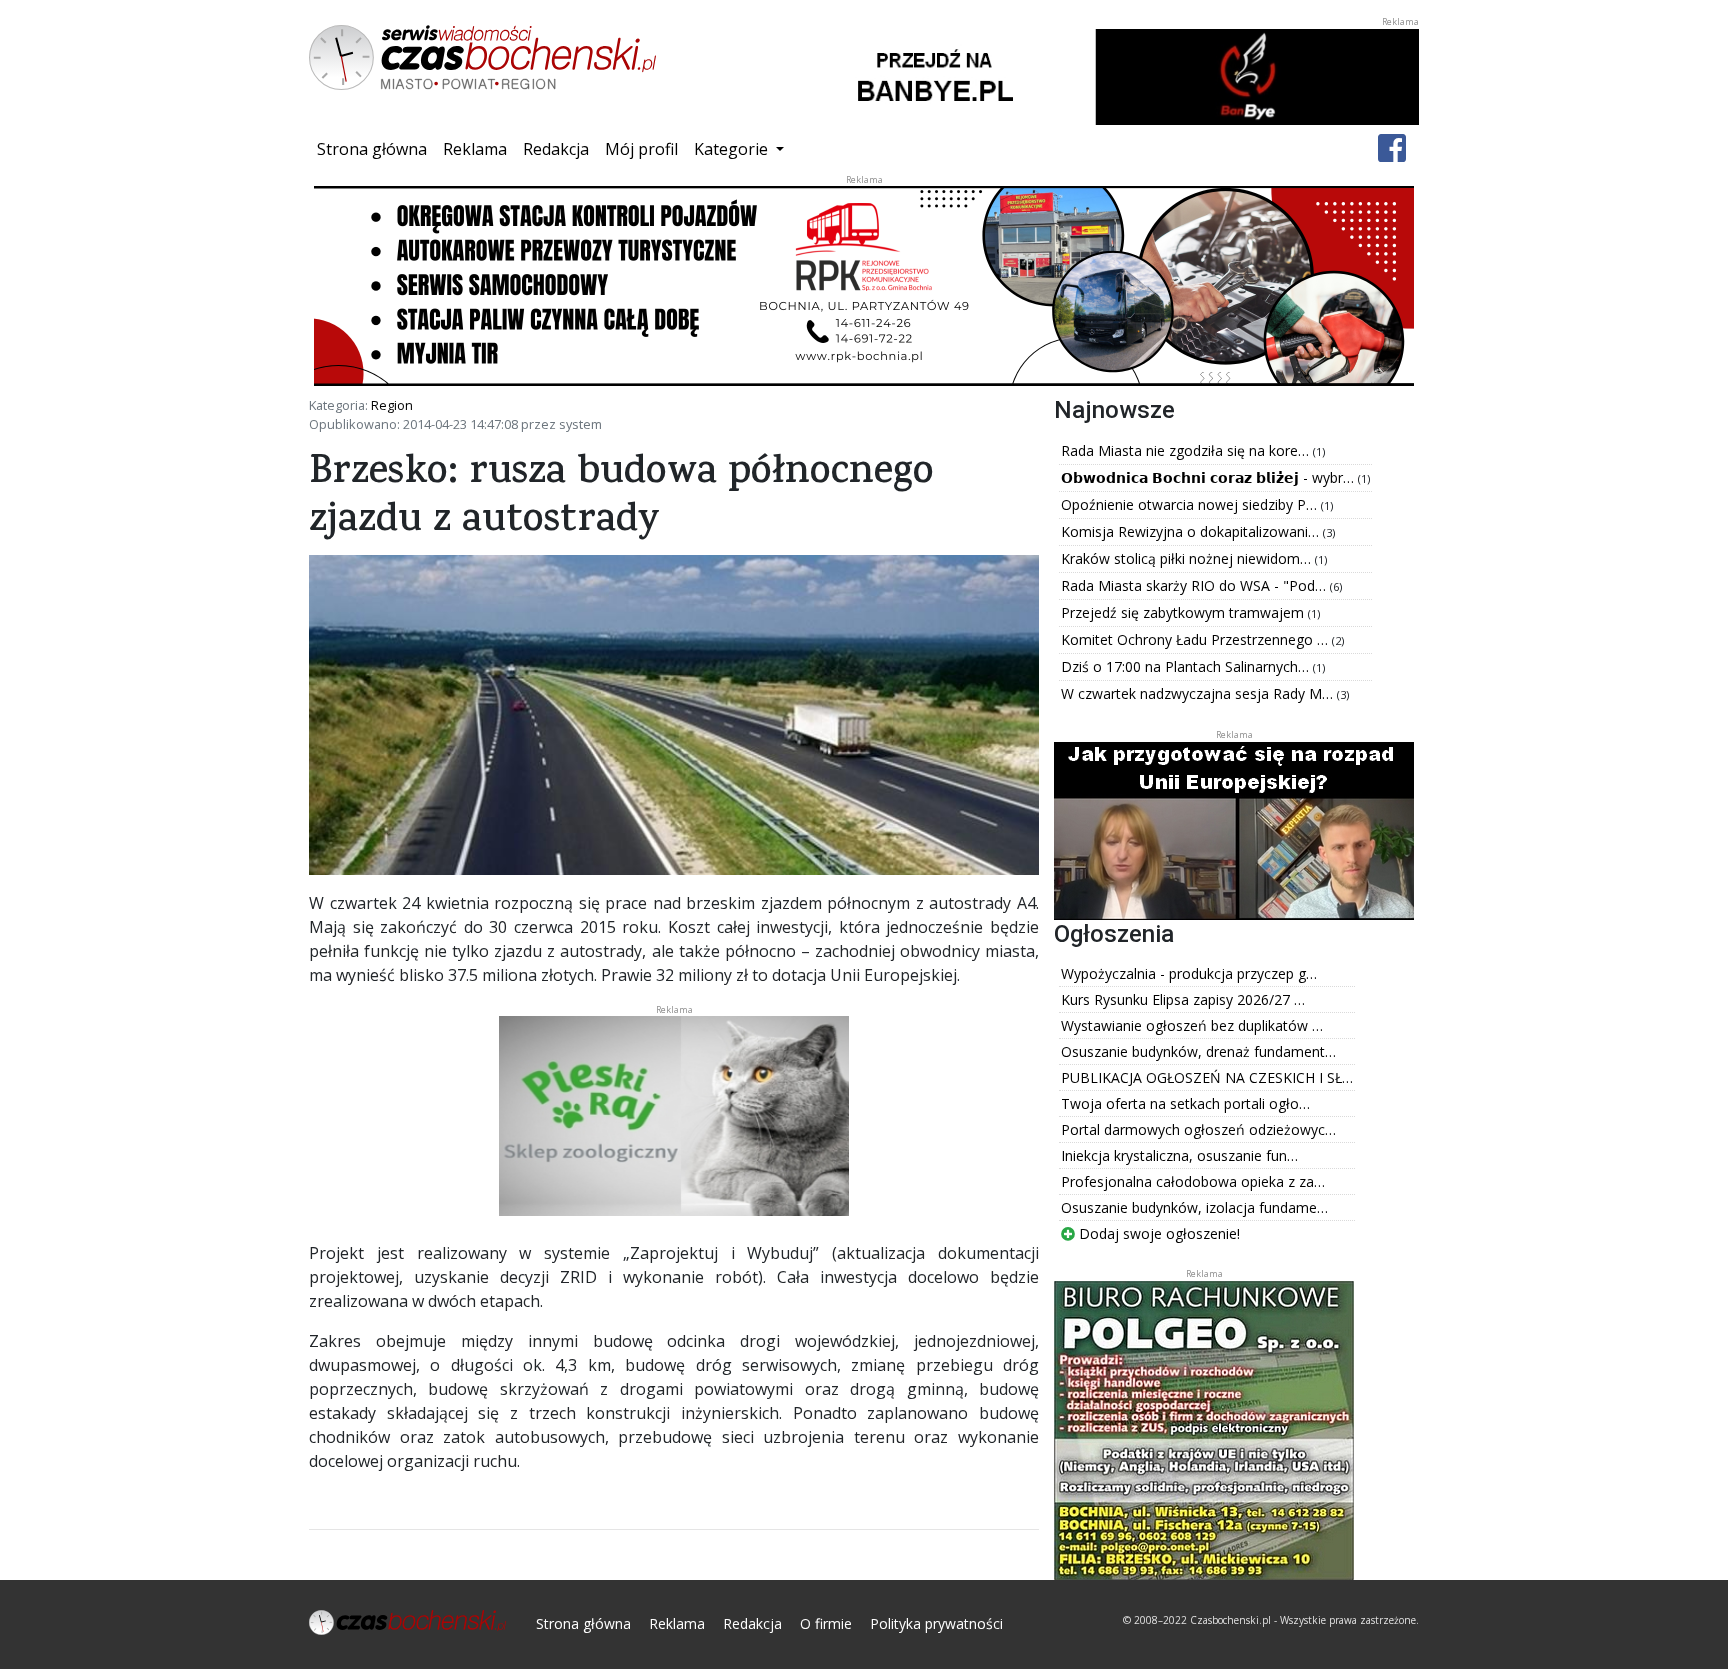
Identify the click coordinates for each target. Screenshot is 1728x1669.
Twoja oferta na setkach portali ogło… (1185, 1103)
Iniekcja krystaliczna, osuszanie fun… (1179, 1155)
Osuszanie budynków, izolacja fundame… (1194, 1207)
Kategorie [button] (733, 149)
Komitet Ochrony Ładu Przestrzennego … (1196, 639)
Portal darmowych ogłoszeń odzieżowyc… (1198, 1129)
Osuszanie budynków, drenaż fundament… (1198, 1051)
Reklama (475, 149)
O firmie (826, 1623)
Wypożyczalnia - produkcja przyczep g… (1189, 973)
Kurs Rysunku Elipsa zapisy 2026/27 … (1183, 999)
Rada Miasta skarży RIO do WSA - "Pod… (1195, 585)
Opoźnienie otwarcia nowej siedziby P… (1191, 504)
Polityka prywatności (936, 1623)
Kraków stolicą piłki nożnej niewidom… (1188, 558)
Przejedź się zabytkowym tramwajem (1184, 612)
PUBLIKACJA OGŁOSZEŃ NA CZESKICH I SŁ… (1207, 1077)
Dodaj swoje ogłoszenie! (1157, 1233)
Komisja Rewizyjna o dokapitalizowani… (1192, 531)
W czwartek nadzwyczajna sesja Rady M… (1199, 693)
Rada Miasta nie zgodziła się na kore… (1187, 450)
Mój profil (641, 149)
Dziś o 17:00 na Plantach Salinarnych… (1187, 666)
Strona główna (376, 148)
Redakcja (556, 149)
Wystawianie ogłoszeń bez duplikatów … (1192, 1025)
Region (392, 405)
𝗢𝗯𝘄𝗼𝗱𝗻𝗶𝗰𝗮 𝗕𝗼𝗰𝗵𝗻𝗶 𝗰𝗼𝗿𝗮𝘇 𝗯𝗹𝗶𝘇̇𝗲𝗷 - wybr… (1209, 477)
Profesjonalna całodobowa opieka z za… (1193, 1181)
